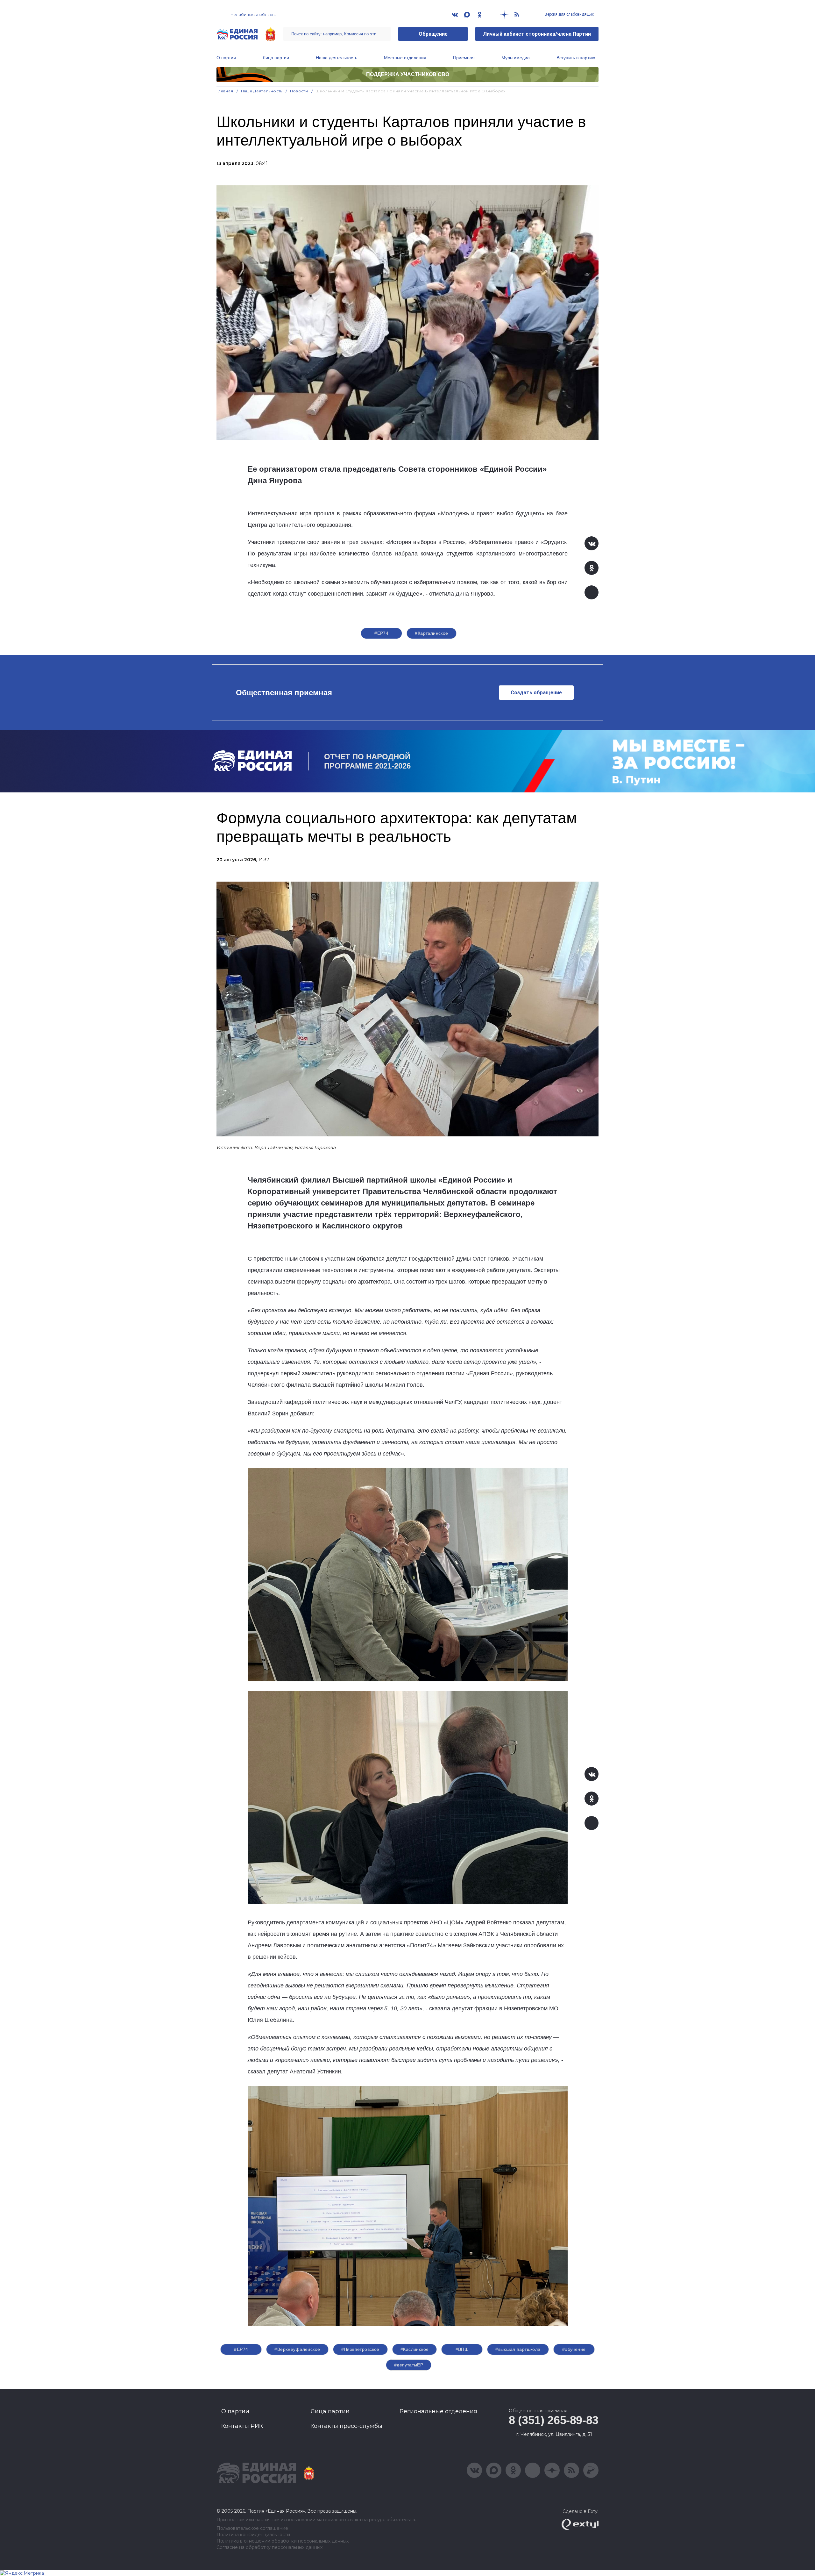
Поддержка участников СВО (408, 74)
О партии (226, 58)
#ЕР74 (381, 633)
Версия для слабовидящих (569, 14)
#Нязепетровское (360, 2349)
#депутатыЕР (409, 2365)
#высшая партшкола (518, 2349)
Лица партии (276, 58)
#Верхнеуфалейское (297, 2349)
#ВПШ (462, 2349)
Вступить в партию (576, 58)
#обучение (574, 2349)
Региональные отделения (438, 2411)
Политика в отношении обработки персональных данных (283, 2541)
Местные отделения (405, 58)
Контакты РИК (242, 2426)
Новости (299, 91)
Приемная (464, 58)
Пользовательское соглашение (252, 2528)
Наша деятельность (337, 58)
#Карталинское (431, 633)
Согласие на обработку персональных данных (269, 2547)
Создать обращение (536, 693)
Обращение (433, 34)
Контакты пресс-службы (346, 2426)
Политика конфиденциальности (253, 2535)
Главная (225, 91)
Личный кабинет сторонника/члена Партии (537, 34)
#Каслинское (415, 2349)
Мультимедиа (516, 58)
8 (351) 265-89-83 (554, 2420)
